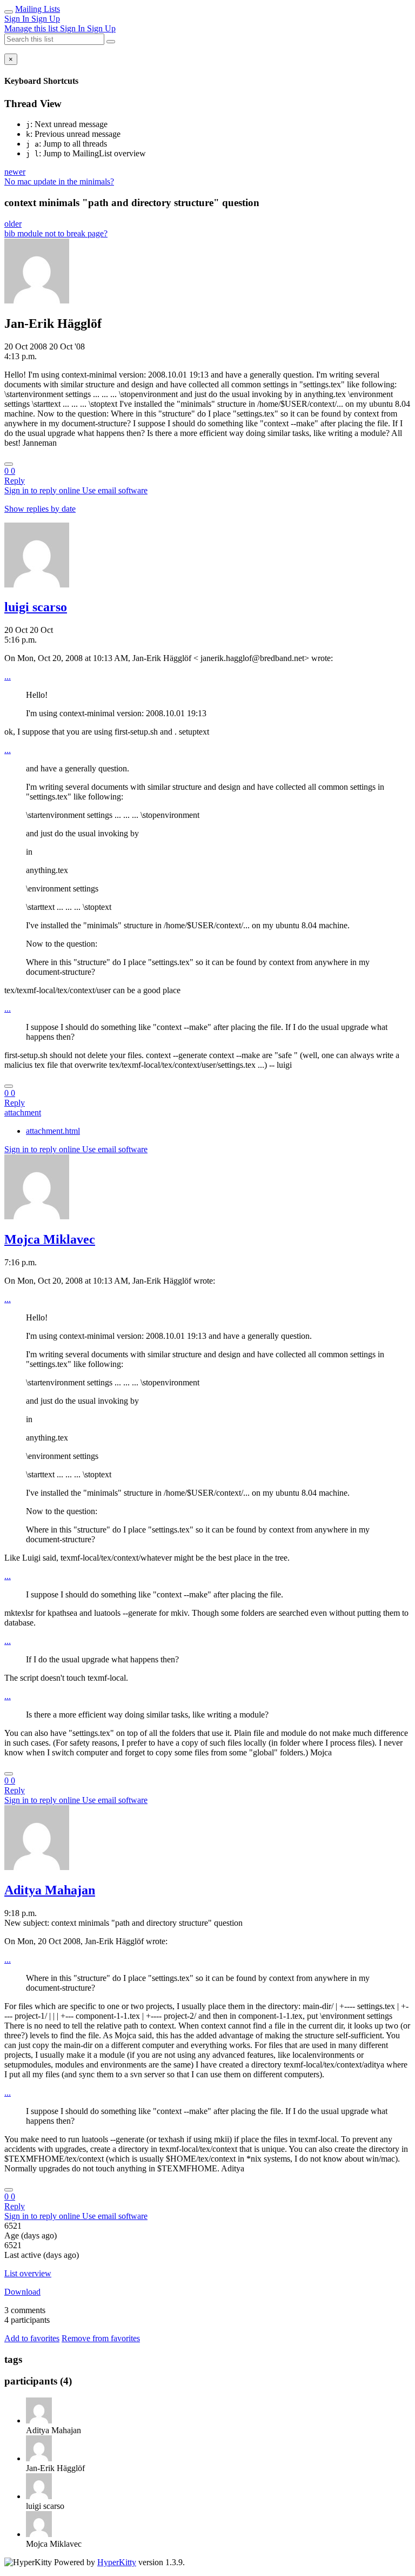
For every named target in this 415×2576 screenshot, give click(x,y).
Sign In (18, 19)
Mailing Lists (38, 9)
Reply (15, 481)
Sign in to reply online (43, 490)
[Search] (111, 42)
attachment (23, 1112)
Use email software (115, 490)
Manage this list (32, 28)
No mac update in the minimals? (59, 181)
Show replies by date (40, 509)
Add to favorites (32, 2338)
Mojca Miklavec (50, 1239)
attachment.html (53, 1131)
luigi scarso (36, 607)
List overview (28, 2273)
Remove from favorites (101, 2338)
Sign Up (46, 19)
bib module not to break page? (56, 233)
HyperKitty (117, 2562)
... (8, 676)
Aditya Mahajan (50, 1890)
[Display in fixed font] (9, 464)
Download (22, 2292)
